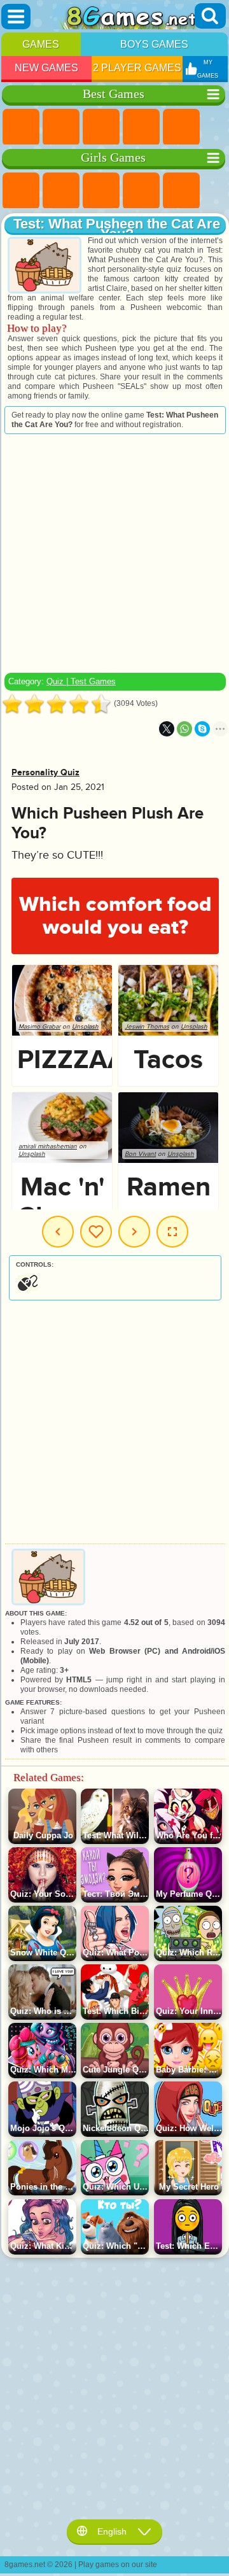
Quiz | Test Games (81, 681)
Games (41, 44)
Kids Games (141, 127)
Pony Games (21, 191)
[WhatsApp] (184, 729)
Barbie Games (141, 191)
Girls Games (61, 127)
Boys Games (154, 44)
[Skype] (202, 729)
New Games (46, 68)
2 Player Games (137, 68)
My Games (96, 1232)
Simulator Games (101, 127)
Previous (58, 1232)
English (112, 2531)
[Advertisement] (114, 553)
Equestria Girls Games (61, 191)
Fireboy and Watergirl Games (101, 191)
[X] (167, 729)
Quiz (181, 191)
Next (134, 1232)
